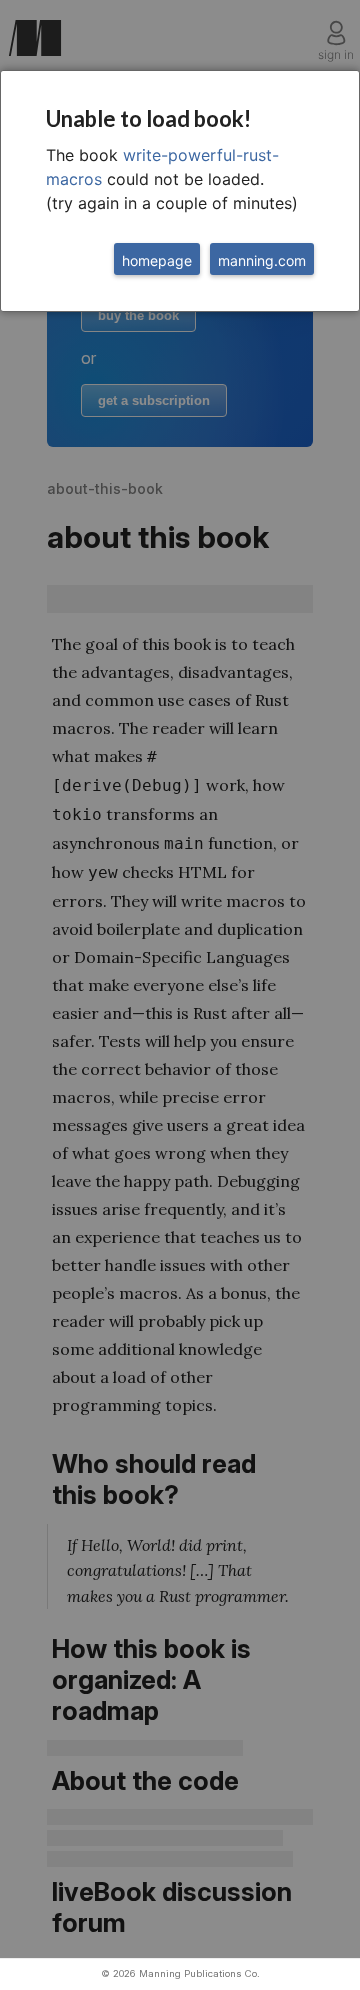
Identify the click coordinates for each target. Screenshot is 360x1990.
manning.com (262, 260)
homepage (157, 260)
